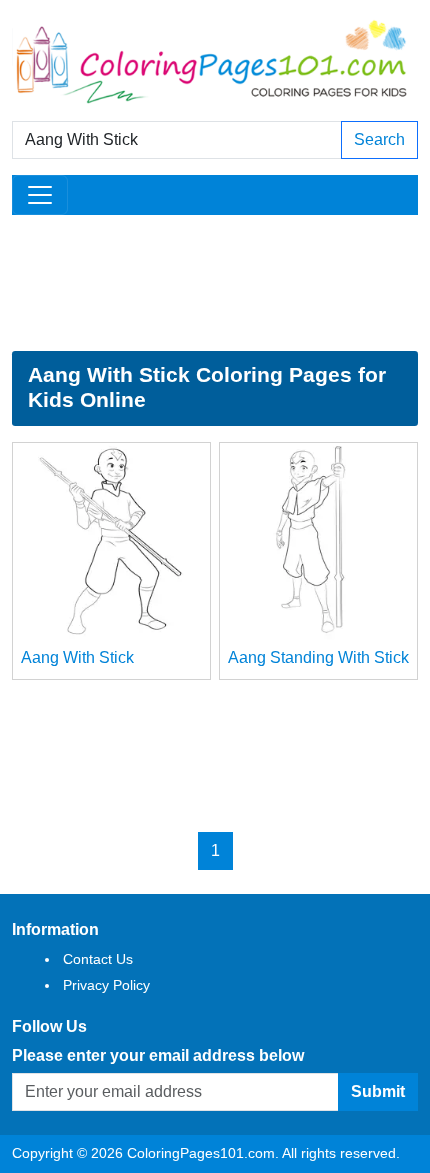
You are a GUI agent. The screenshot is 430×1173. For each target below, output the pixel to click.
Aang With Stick (77, 657)
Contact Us (98, 959)
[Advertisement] (215, 283)
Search (379, 139)
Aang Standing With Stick (318, 657)
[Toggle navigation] (40, 195)
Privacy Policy (106, 985)
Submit (378, 1091)
